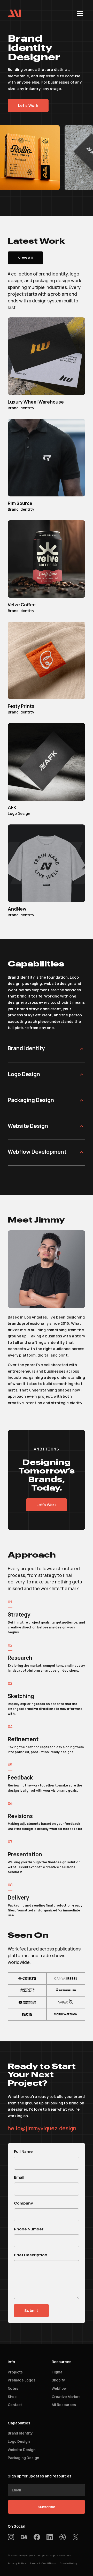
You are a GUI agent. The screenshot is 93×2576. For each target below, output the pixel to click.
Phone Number (29, 2229)
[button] (80, 13)
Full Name (23, 2151)
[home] (14, 13)
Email (19, 2177)
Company (23, 2203)
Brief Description (31, 2255)
